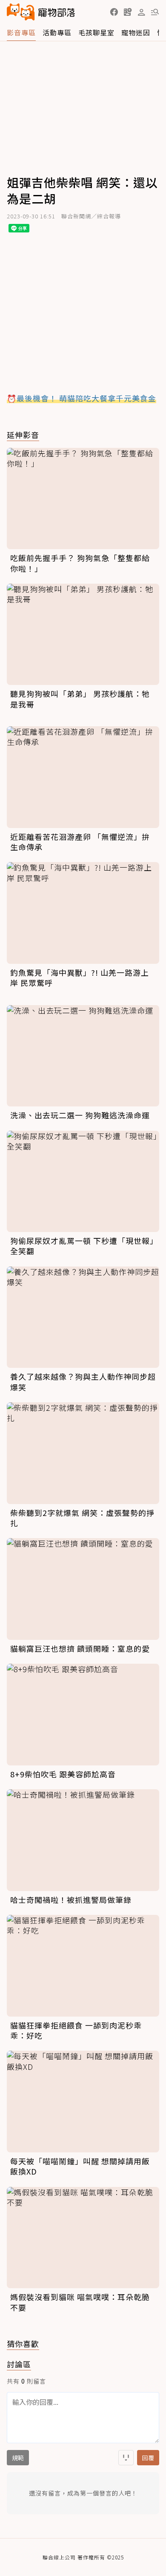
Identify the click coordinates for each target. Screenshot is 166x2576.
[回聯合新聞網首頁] (21, 12)
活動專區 (57, 32)
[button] (114, 12)
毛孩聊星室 (96, 32)
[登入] (141, 12)
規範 (18, 2458)
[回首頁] (41, 12)
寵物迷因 (136, 32)
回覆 (148, 2458)
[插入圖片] (126, 2458)
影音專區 (21, 32)
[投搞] (128, 12)
